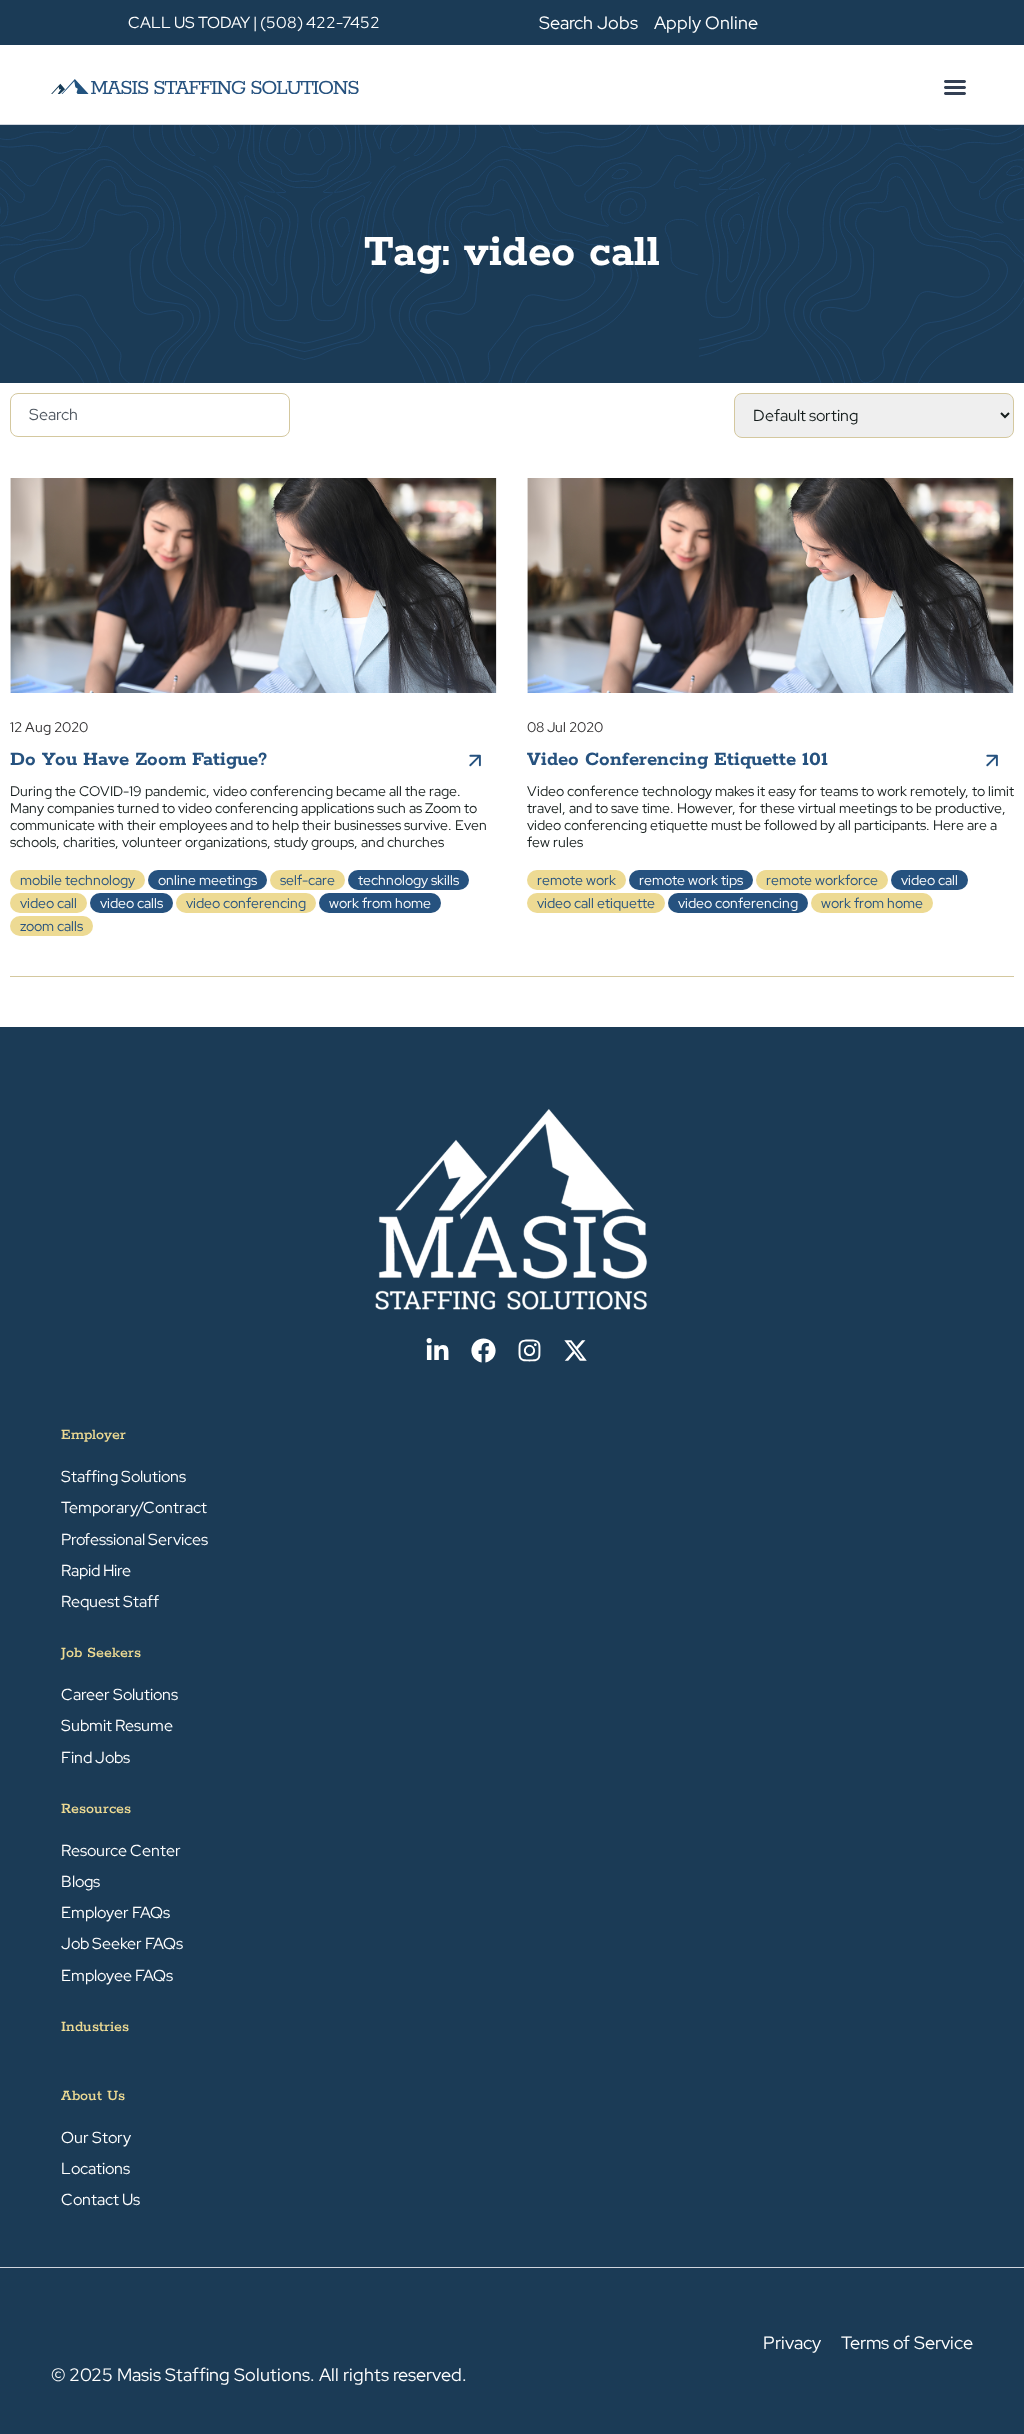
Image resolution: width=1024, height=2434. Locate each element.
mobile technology (77, 880)
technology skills (408, 880)
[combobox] (150, 415)
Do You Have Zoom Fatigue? (138, 760)
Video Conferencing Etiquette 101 (677, 760)
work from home (380, 903)
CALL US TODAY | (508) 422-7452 (254, 22)
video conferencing (246, 903)
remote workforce (822, 880)
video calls (131, 903)
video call (48, 903)
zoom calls (51, 926)
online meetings (207, 880)
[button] (955, 87)
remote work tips (691, 880)
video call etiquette (596, 903)
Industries (95, 2027)
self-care (307, 880)
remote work (576, 880)
